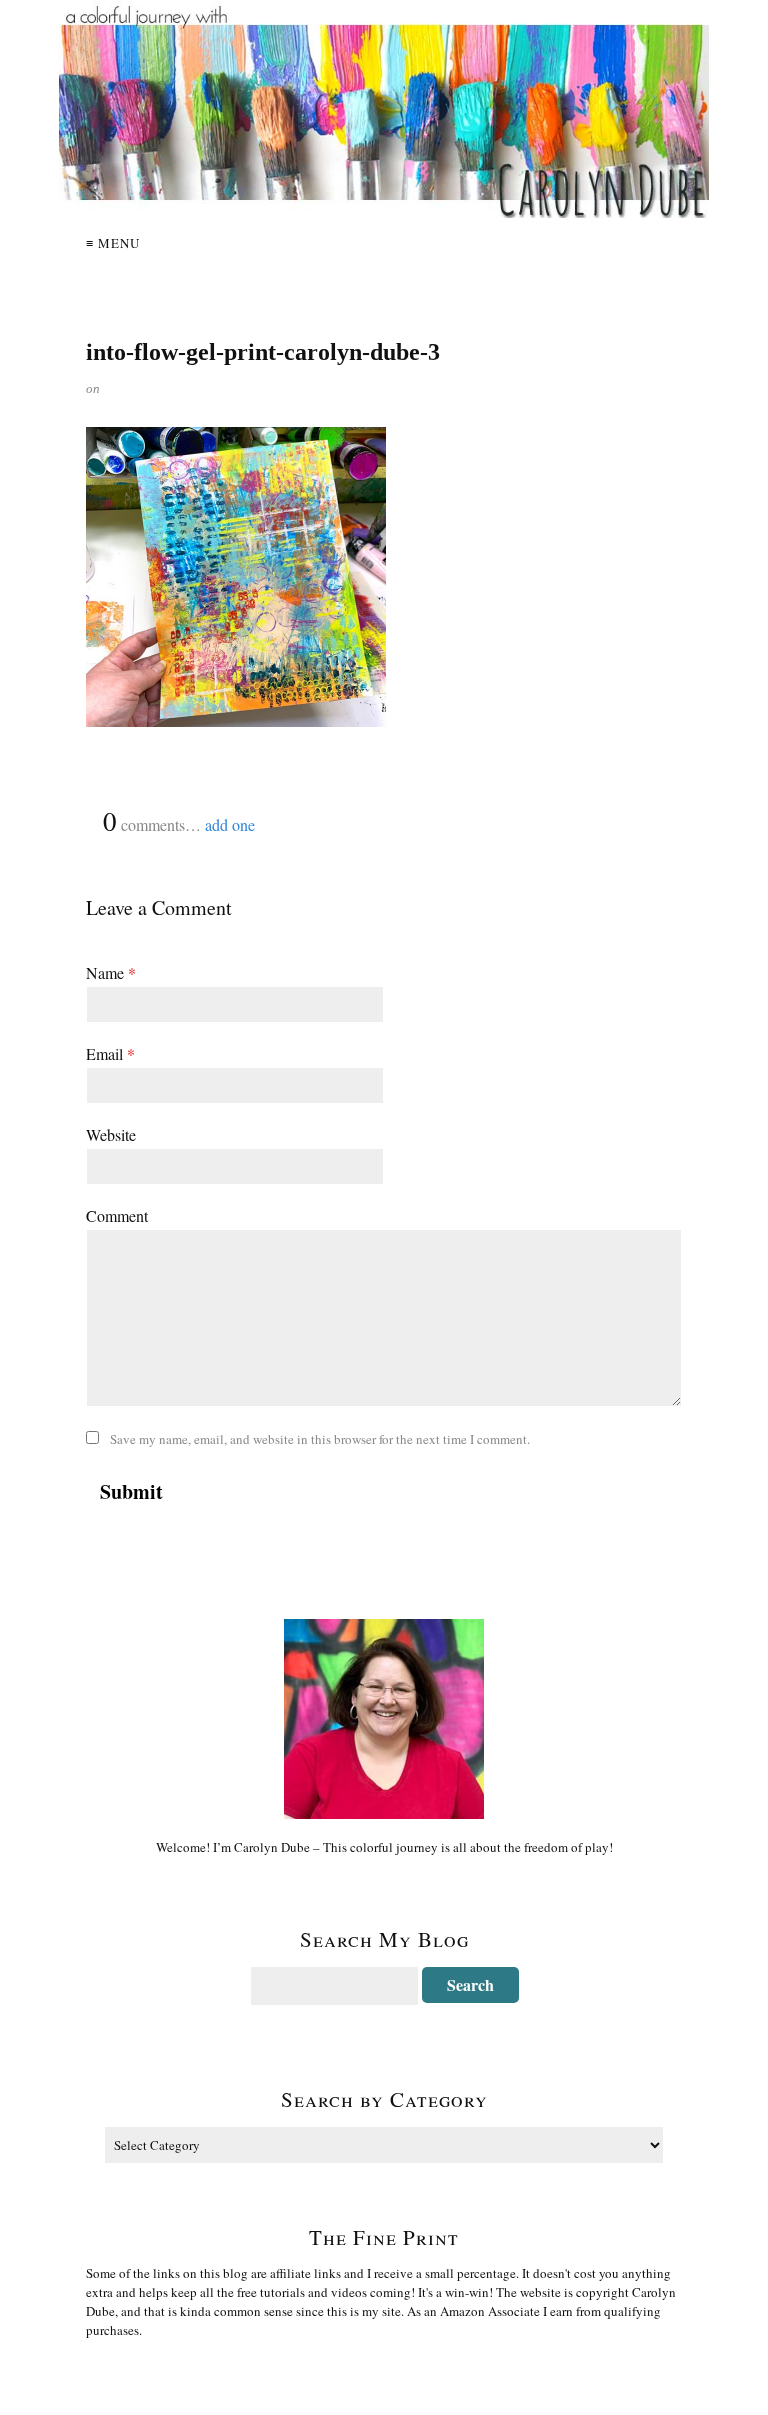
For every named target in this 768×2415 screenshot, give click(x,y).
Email (110, 1053)
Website (111, 1134)
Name (111, 972)
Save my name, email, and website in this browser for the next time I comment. (320, 1439)
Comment (117, 1215)
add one (230, 824)
